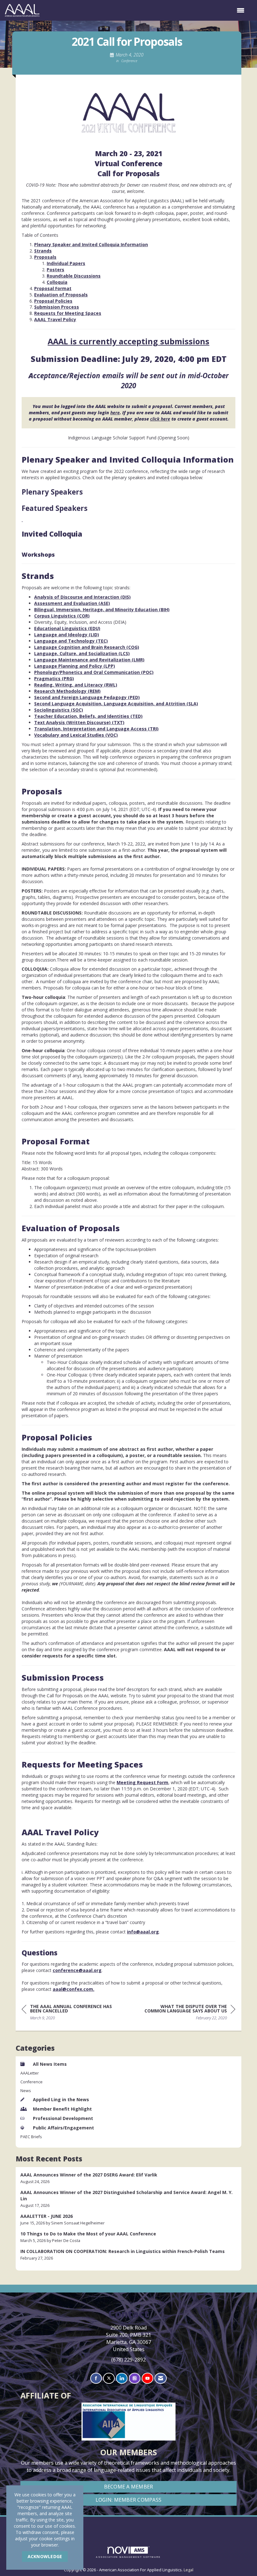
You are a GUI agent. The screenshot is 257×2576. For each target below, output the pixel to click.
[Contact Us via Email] (161, 2378)
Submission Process (57, 307)
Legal (189, 2570)
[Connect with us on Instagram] (135, 2378)
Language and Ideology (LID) (67, 635)
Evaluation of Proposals (61, 295)
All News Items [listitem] (50, 2064)
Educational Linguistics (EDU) (67, 628)
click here (160, 419)
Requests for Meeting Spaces (68, 313)
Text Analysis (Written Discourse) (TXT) (79, 722)
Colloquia (57, 282)
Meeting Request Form (142, 1782)
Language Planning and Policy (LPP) (75, 666)
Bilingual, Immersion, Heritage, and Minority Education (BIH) (102, 610)
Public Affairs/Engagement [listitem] (63, 2128)
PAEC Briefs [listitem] (31, 2137)
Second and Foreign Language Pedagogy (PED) (87, 697)
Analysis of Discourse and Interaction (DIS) (82, 597)
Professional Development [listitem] (63, 2118)
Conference (129, 61)
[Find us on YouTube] (147, 2378)
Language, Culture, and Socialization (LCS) (82, 653)
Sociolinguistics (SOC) (59, 710)
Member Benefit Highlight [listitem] (62, 2109)
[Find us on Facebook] (96, 2378)
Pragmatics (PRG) (54, 678)
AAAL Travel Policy (55, 319)
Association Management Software (128, 2557)
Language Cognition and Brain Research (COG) (87, 647)
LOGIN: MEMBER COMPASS (128, 2500)
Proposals (45, 257)
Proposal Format (53, 288)
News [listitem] (26, 2091)
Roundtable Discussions (74, 276)
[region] (188, 2013)
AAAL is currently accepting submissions (128, 341)
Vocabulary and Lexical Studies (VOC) (76, 735)
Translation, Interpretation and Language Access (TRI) (96, 729)
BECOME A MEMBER (129, 2487)
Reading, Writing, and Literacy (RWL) (76, 685)
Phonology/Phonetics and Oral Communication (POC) (94, 672)
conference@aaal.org (77, 1970)
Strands (43, 251)
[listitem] (128, 2178)
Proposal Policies (53, 301)
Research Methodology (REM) (67, 691)
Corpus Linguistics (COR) (62, 616)
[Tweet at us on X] (109, 2378)
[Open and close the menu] (145, 10)
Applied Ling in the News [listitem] (61, 2099)
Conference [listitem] (31, 2082)
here (115, 413)
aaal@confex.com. (73, 1989)
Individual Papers (66, 263)
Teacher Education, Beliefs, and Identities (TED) (88, 716)
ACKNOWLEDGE (45, 2556)
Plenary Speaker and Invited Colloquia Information (91, 244)
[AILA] (129, 2525)
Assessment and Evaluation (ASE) (72, 603)
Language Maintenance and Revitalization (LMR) (89, 660)
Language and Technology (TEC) (71, 641)
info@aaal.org (143, 1932)
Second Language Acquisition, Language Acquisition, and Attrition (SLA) (116, 704)
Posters (55, 270)
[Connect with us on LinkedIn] (122, 2378)
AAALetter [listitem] (30, 2073)
